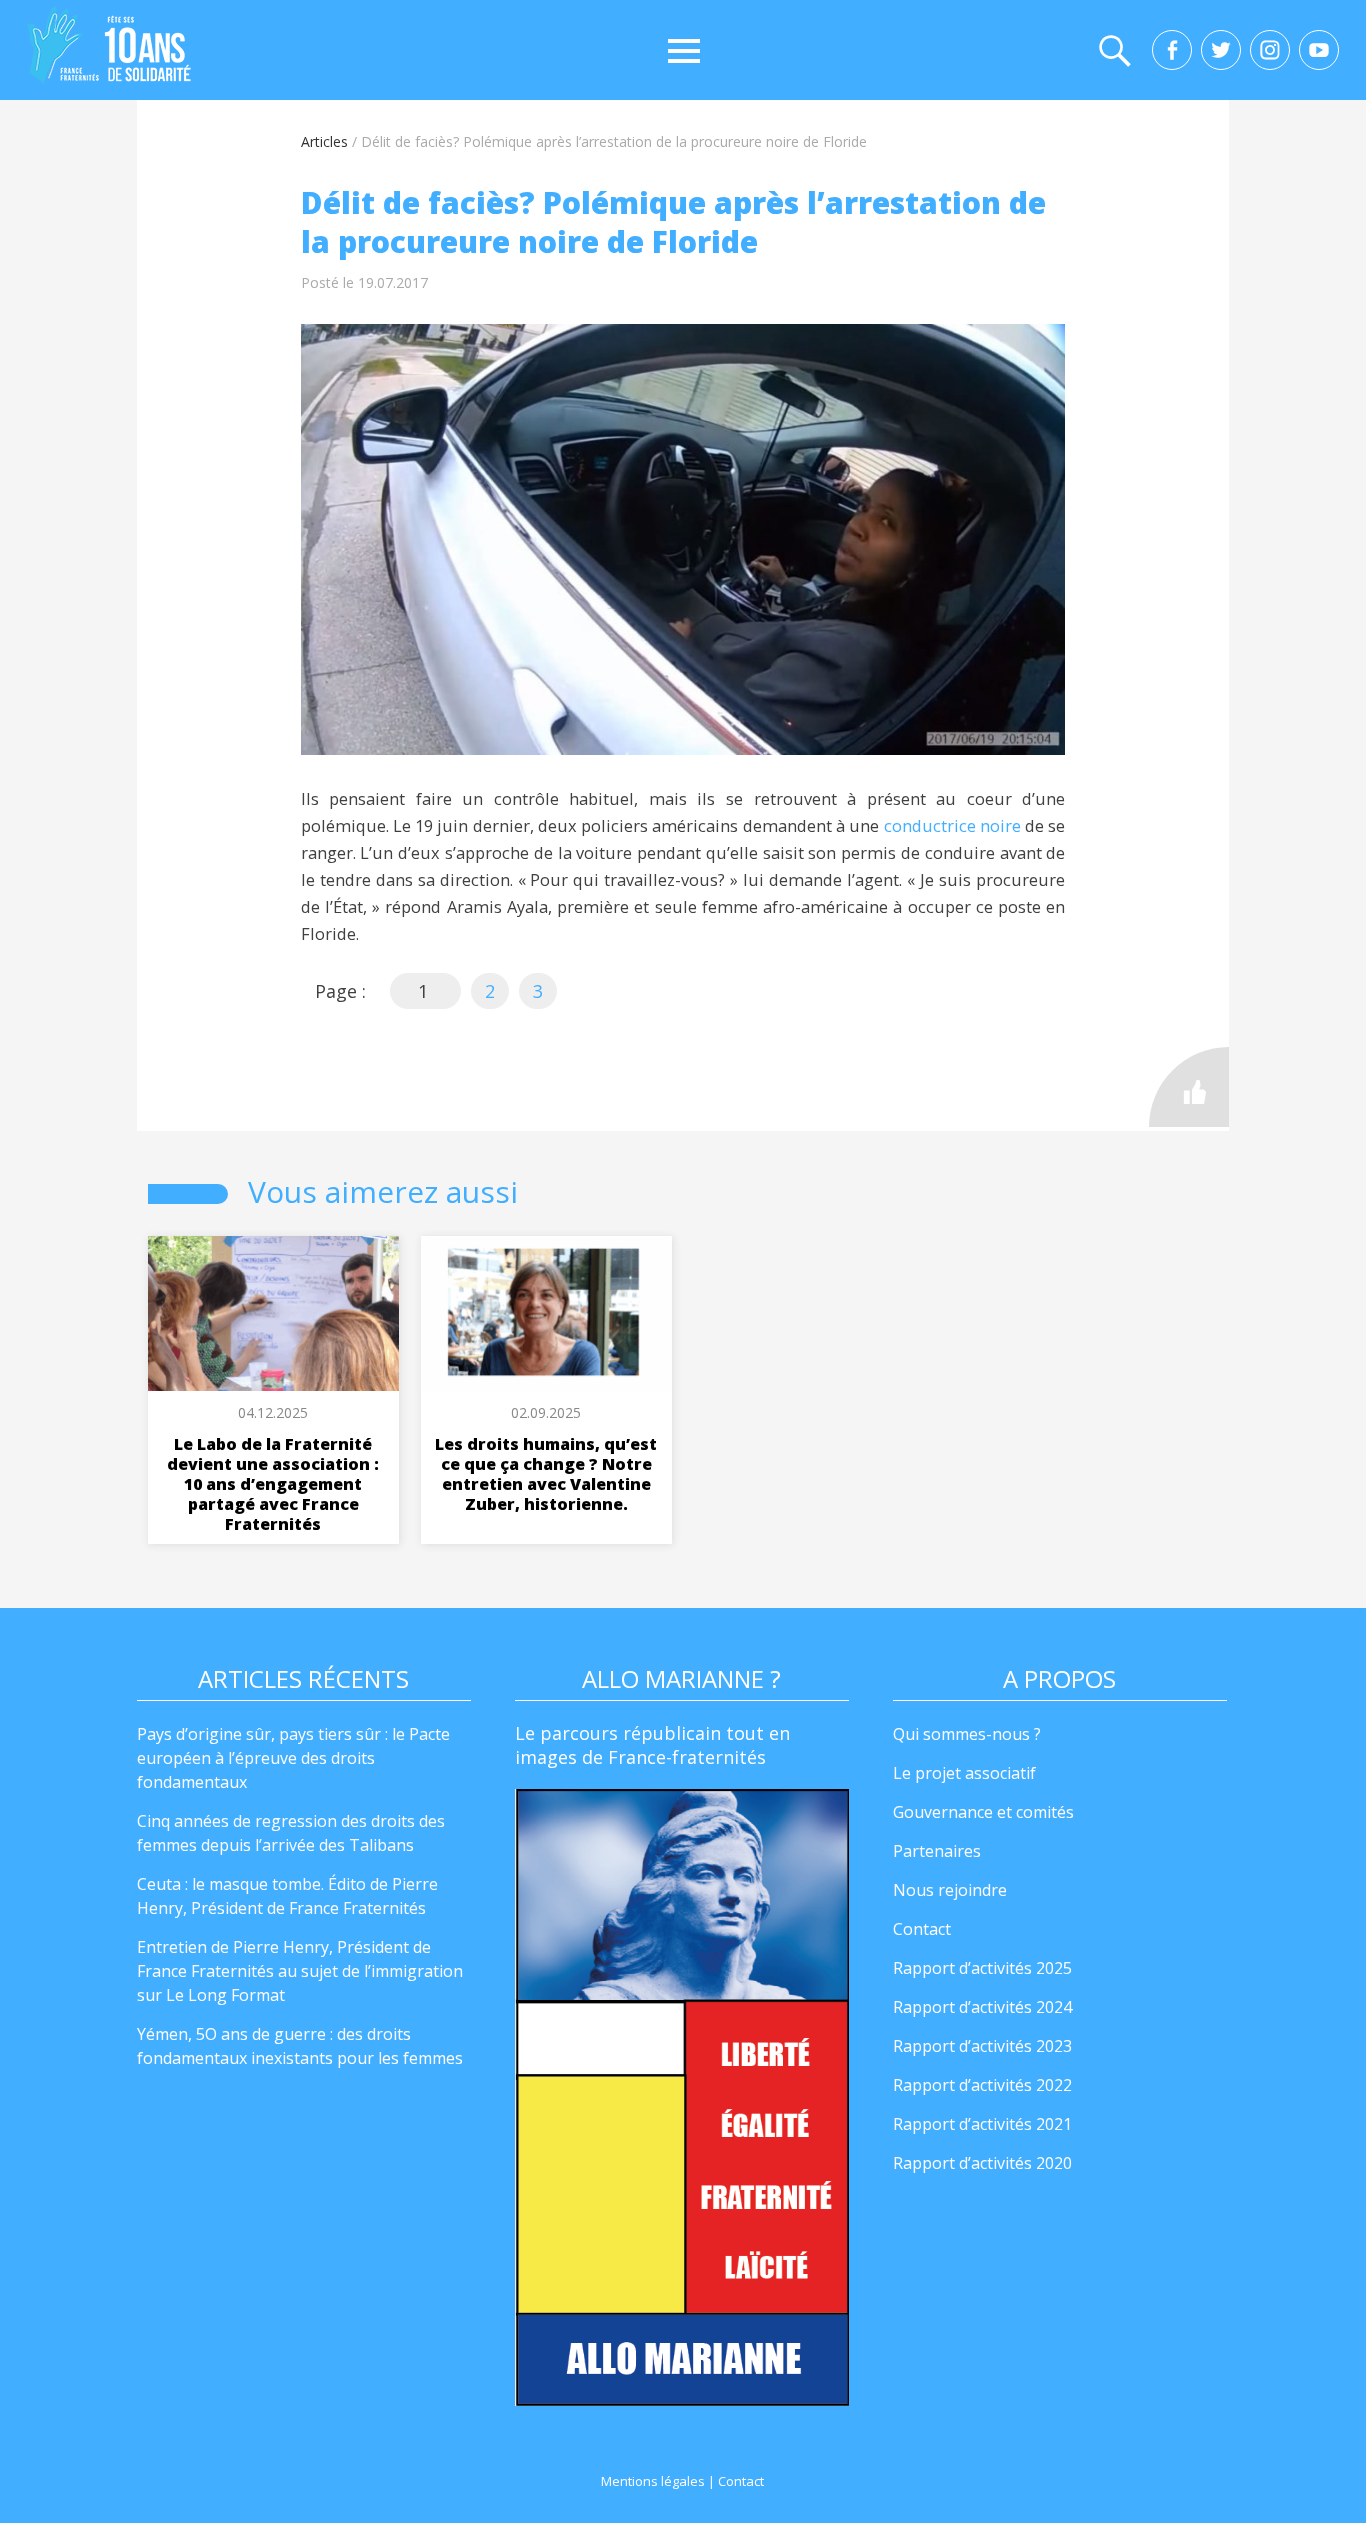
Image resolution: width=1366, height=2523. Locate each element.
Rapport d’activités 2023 (982, 2046)
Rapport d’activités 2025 (982, 1968)
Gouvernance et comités (983, 1812)
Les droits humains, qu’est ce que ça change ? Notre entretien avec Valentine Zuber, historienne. (546, 1474)
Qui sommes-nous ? (967, 1734)
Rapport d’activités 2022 (982, 2085)
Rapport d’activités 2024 (982, 2007)
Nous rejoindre (950, 1890)
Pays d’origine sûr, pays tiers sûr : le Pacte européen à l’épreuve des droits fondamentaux (293, 1758)
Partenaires (937, 1851)
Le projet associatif (964, 1773)
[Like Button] (1189, 1087)
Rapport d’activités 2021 (982, 2124)
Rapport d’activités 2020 (982, 2163)
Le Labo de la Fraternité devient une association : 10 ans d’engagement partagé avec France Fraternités (273, 1484)
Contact (922, 1929)
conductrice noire (952, 825)
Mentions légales (653, 2481)
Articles (324, 141)
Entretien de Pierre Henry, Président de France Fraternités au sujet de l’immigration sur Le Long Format (300, 1971)
